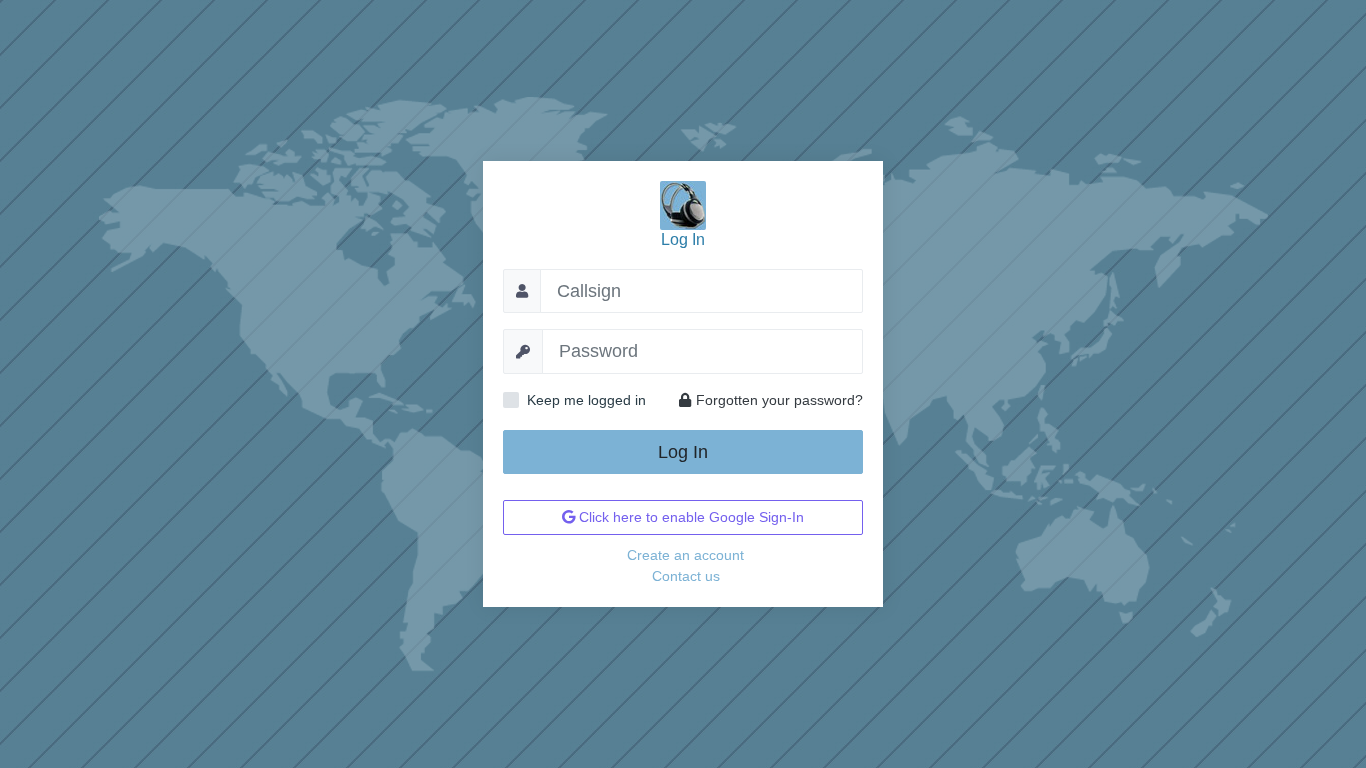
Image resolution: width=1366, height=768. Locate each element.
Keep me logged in (586, 400)
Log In (683, 452)
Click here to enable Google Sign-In (689, 517)
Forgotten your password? (779, 400)
